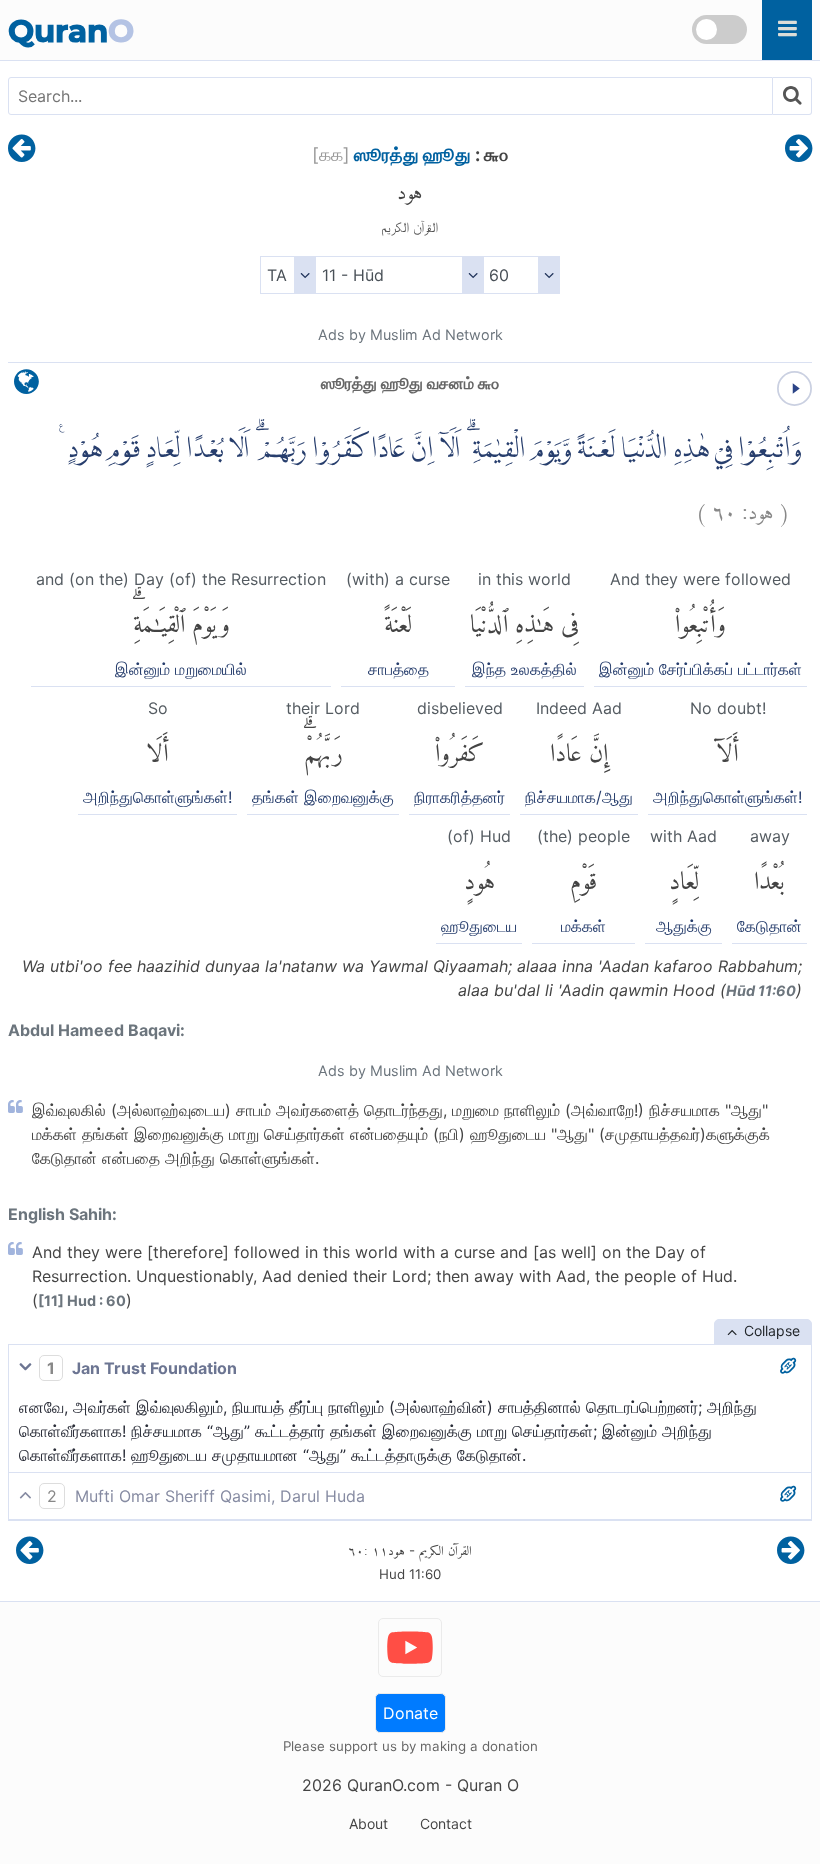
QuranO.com (393, 1785)
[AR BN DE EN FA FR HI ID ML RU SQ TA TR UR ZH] (287, 275)
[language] (26, 386)
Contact (446, 1823)
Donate (410, 1713)
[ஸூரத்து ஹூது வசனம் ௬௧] (798, 150)
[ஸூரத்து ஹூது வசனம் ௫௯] (21, 150)
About (368, 1823)
